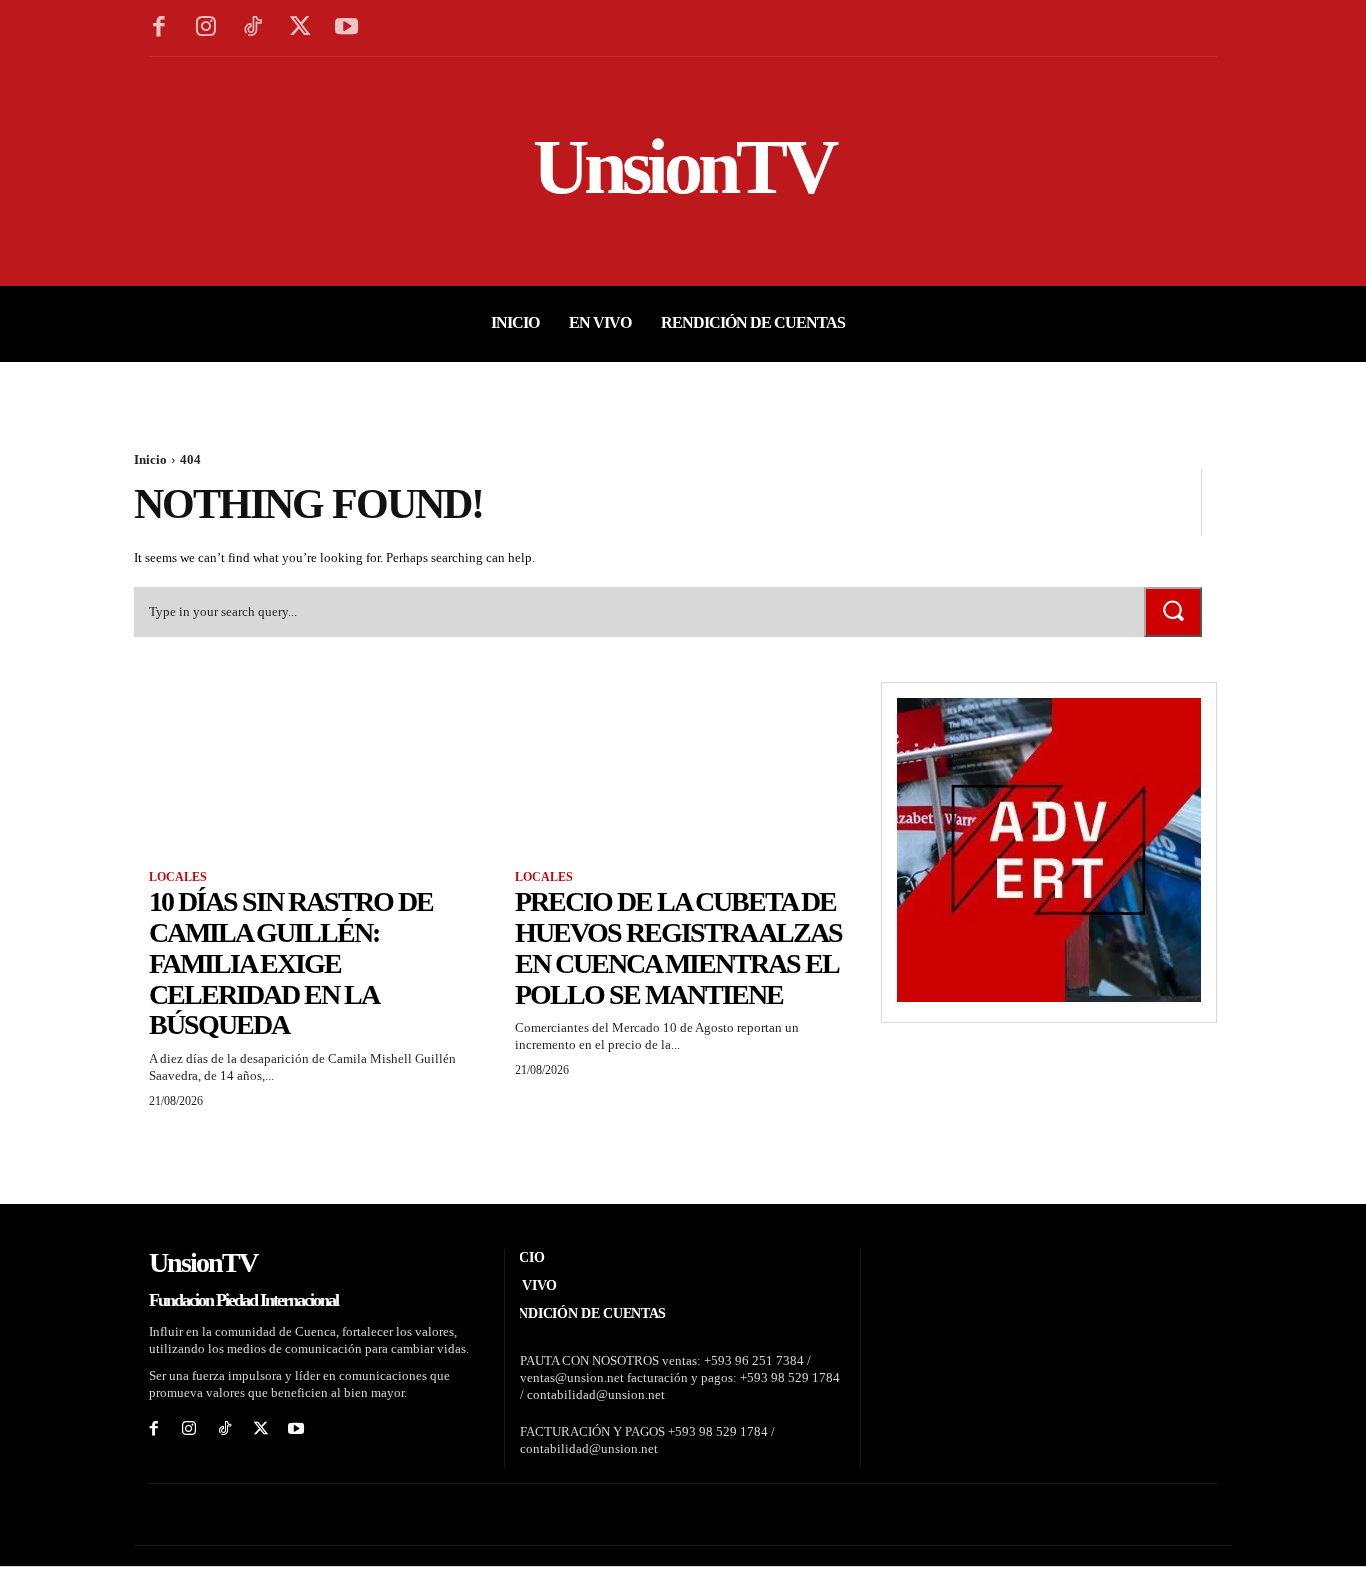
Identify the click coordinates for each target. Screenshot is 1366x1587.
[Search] (1173, 611)
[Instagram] (206, 28)
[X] (299, 28)
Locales (178, 877)
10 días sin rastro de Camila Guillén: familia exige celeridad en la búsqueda (291, 963)
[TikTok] (253, 28)
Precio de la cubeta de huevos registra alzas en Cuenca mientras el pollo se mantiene (678, 947)
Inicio (150, 459)
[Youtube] (346, 28)
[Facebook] (159, 28)
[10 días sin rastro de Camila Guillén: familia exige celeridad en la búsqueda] (317, 766)
